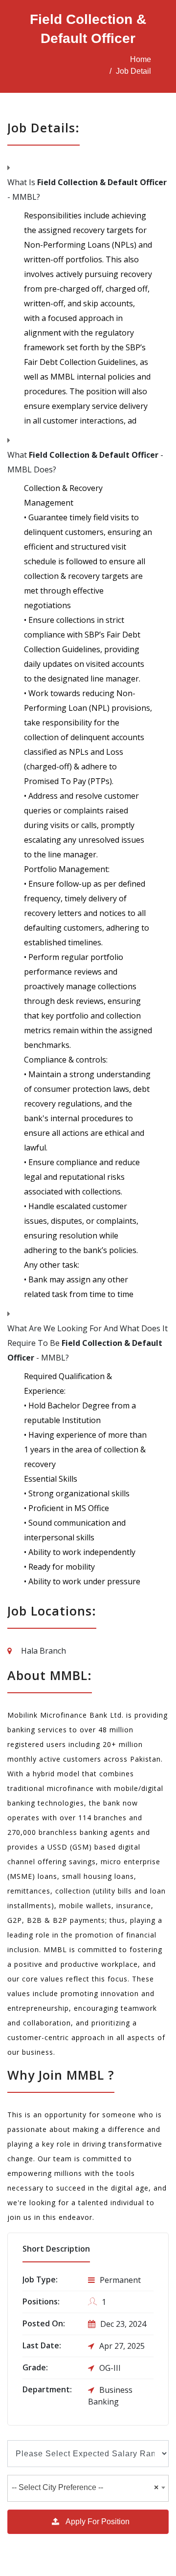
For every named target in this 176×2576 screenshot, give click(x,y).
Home (141, 59)
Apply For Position (97, 2522)
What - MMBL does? (85, 462)
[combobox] (88, 2488)
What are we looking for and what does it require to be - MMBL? (88, 1343)
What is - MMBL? (87, 190)
